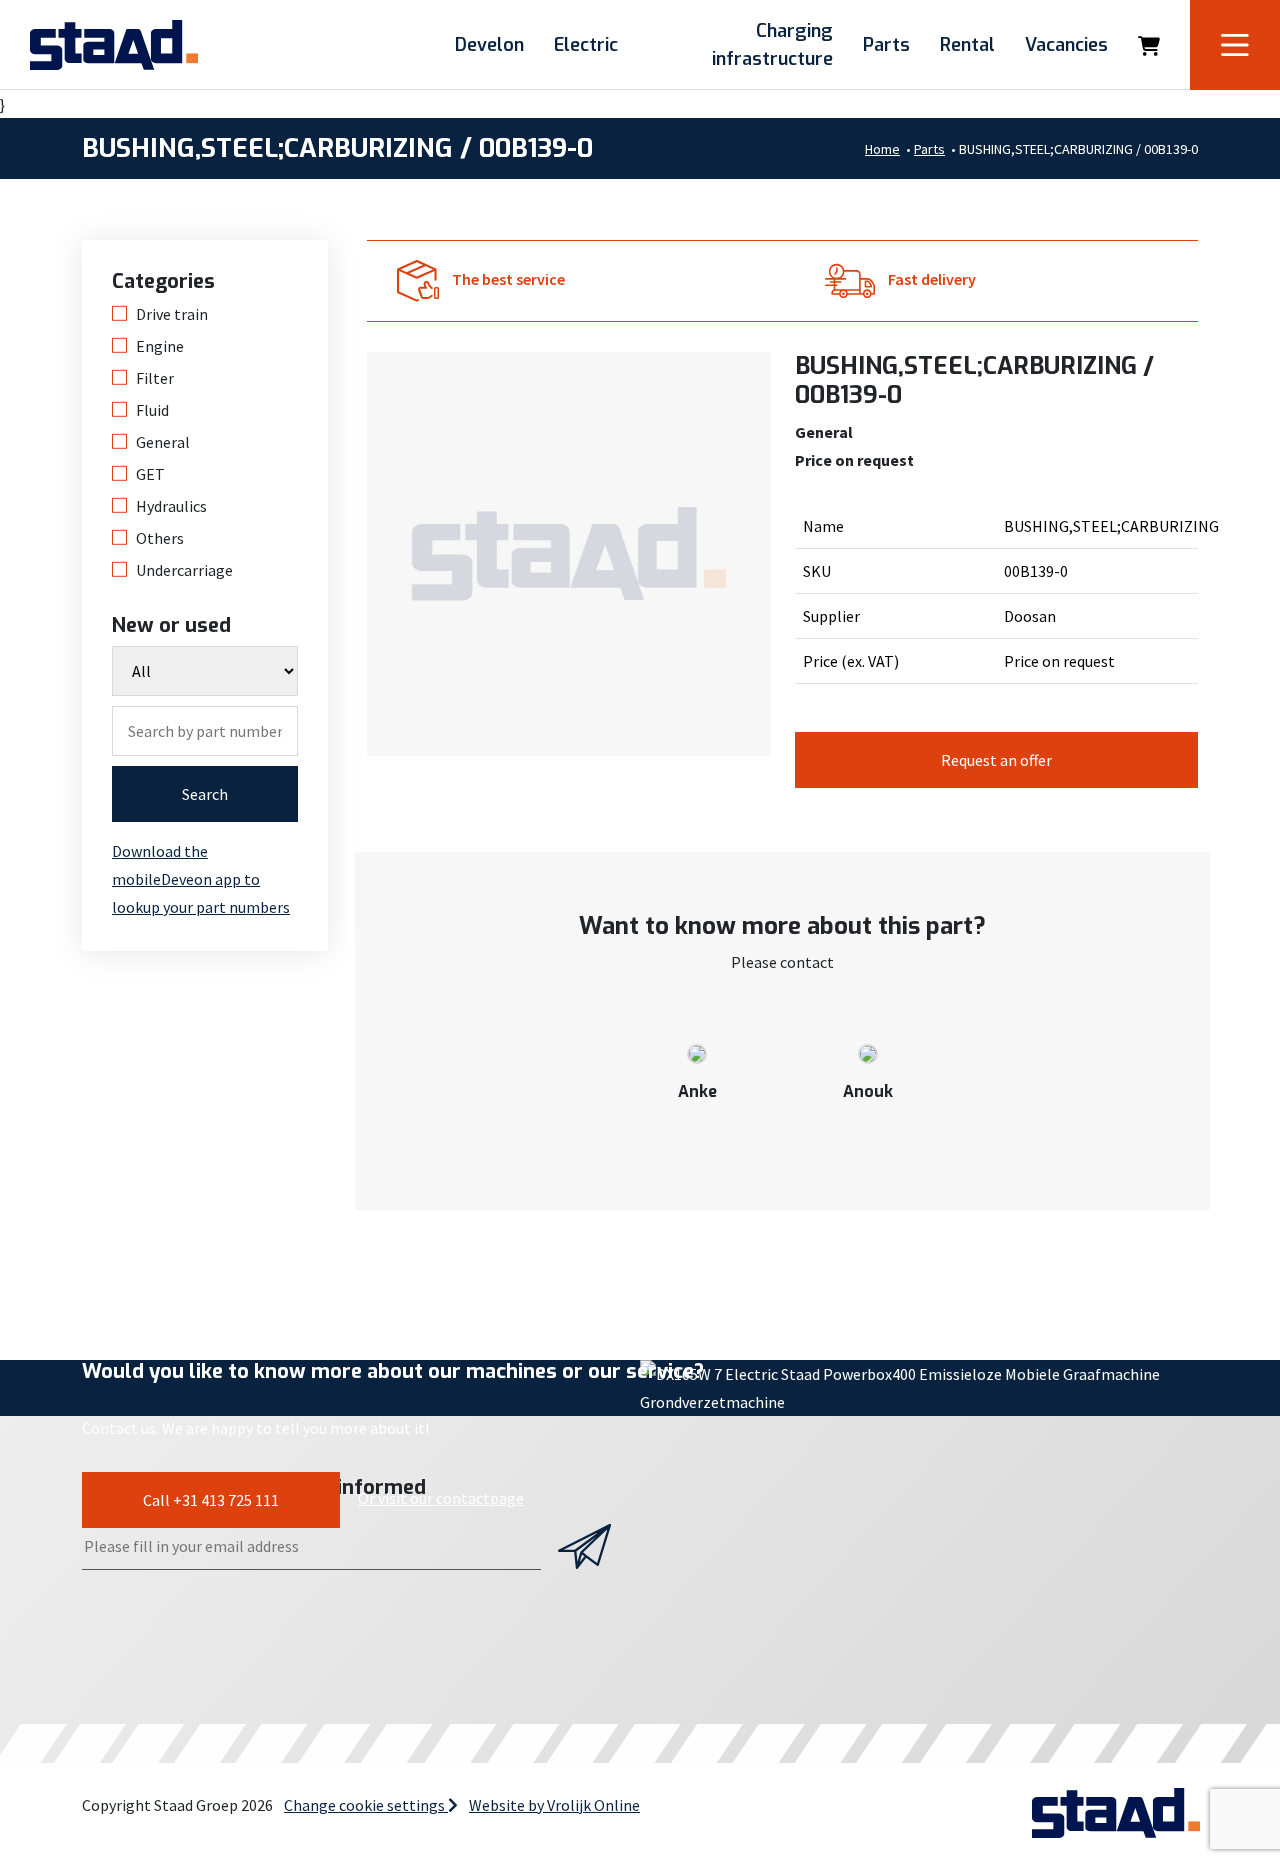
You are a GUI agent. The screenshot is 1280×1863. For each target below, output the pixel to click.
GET (150, 474)
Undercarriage (184, 570)
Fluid (152, 410)
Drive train (172, 314)
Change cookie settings (366, 1805)
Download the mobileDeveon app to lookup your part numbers (201, 879)
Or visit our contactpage (441, 1498)
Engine (160, 346)
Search (205, 794)
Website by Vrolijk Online (554, 1805)
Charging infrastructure (772, 45)
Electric (586, 45)
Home (882, 149)
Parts (886, 45)
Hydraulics (171, 506)
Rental (967, 45)
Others (160, 538)
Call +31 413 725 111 (211, 1500)
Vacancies (1066, 45)
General (163, 442)
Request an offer (996, 760)
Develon (489, 45)
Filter (155, 378)
